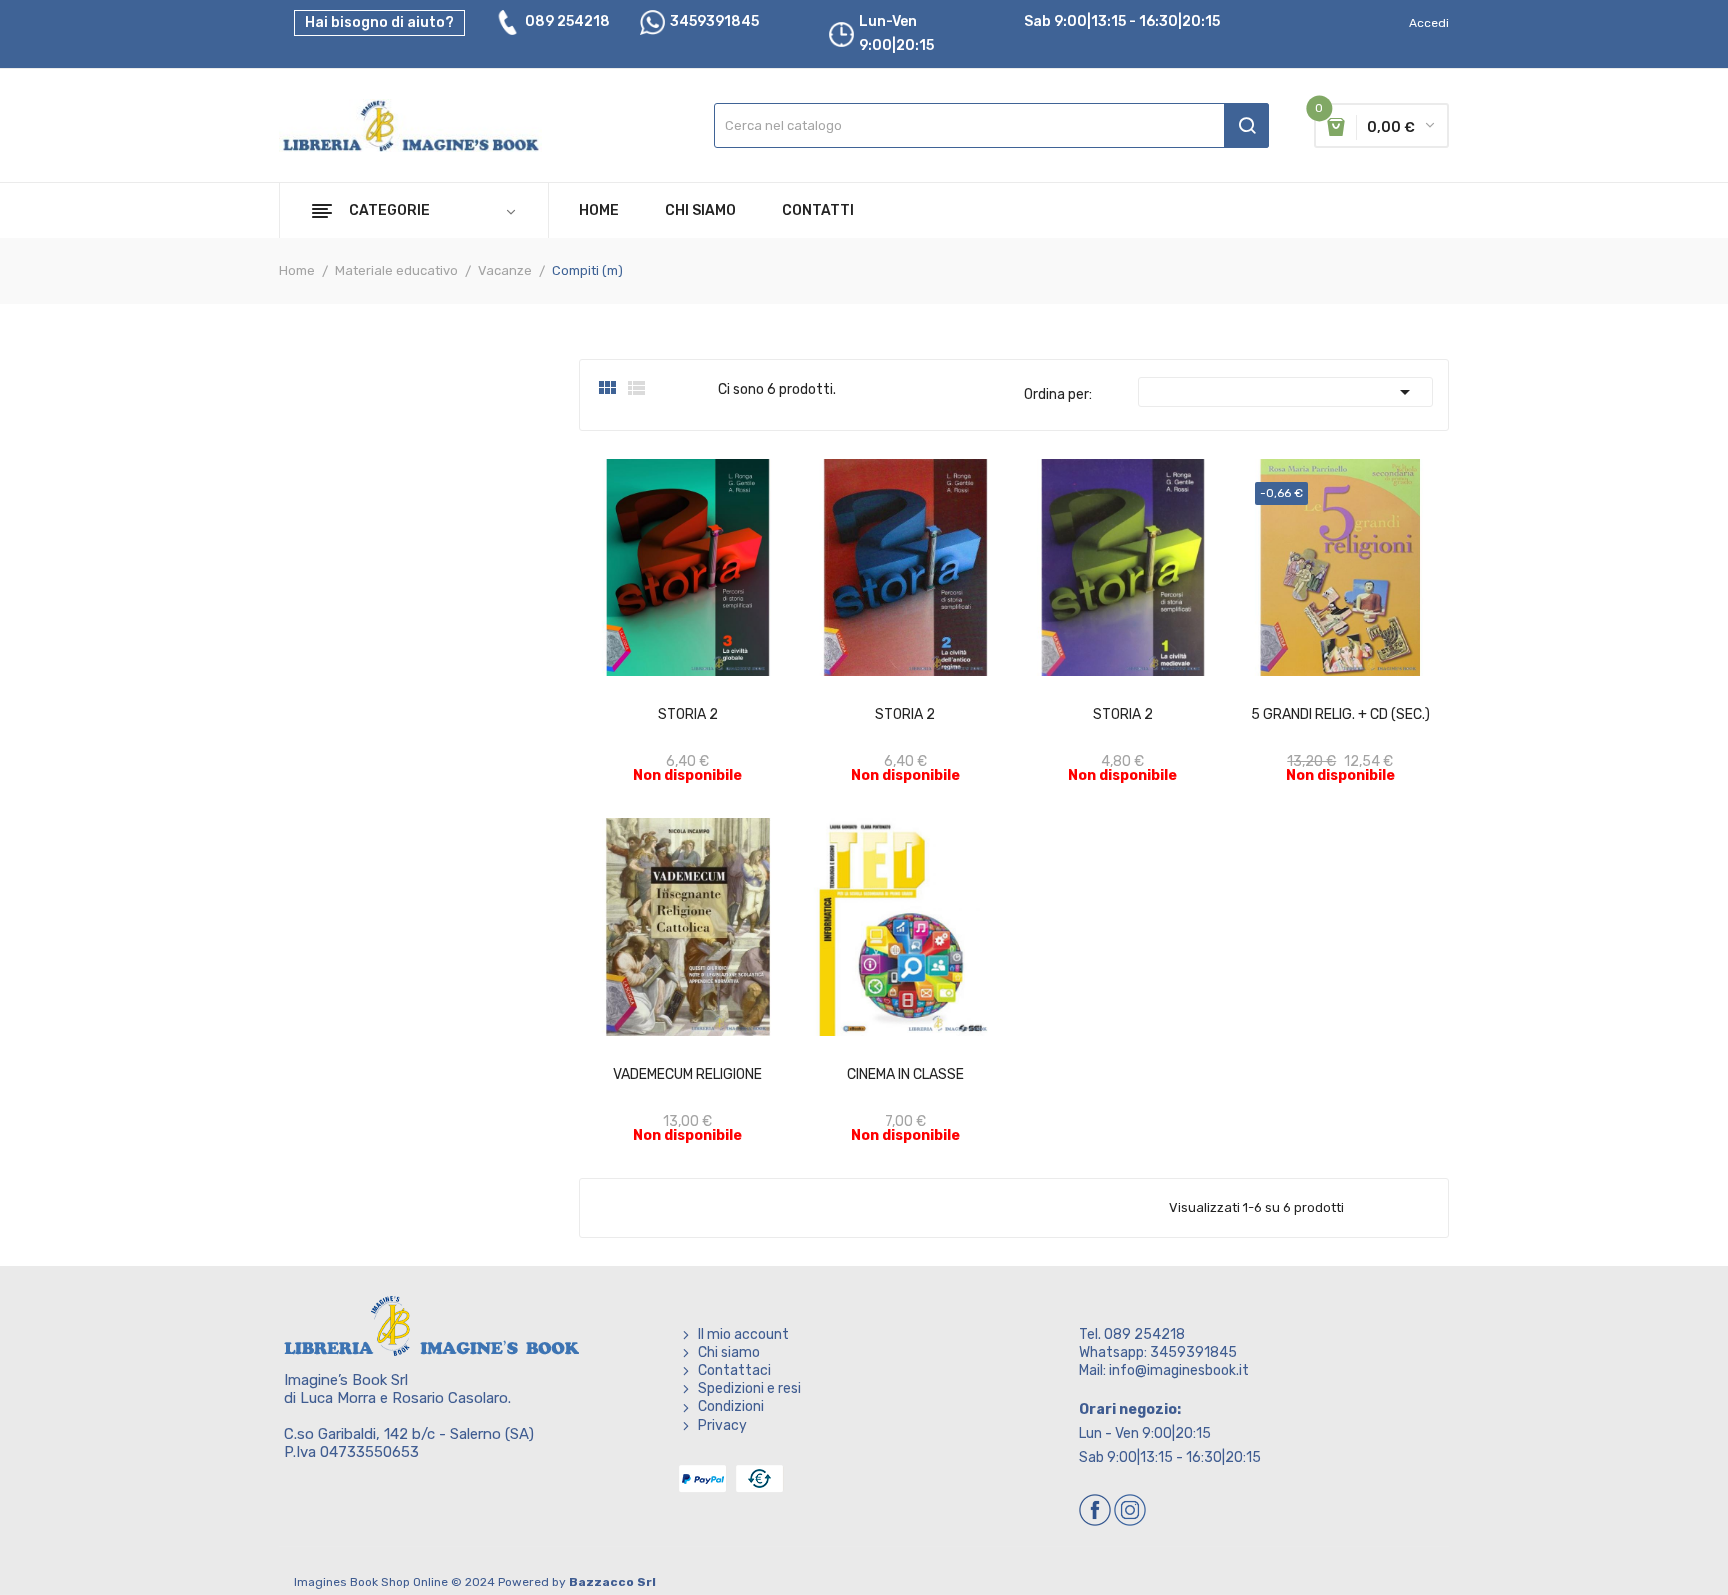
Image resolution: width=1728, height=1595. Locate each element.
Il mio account (743, 1334)
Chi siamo (729, 1352)
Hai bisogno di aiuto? (379, 22)
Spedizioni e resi (749, 1388)
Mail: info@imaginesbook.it (1164, 1370)
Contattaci (734, 1370)
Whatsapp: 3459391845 (1158, 1352)
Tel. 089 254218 (1132, 1334)
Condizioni (731, 1406)
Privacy (722, 1425)
